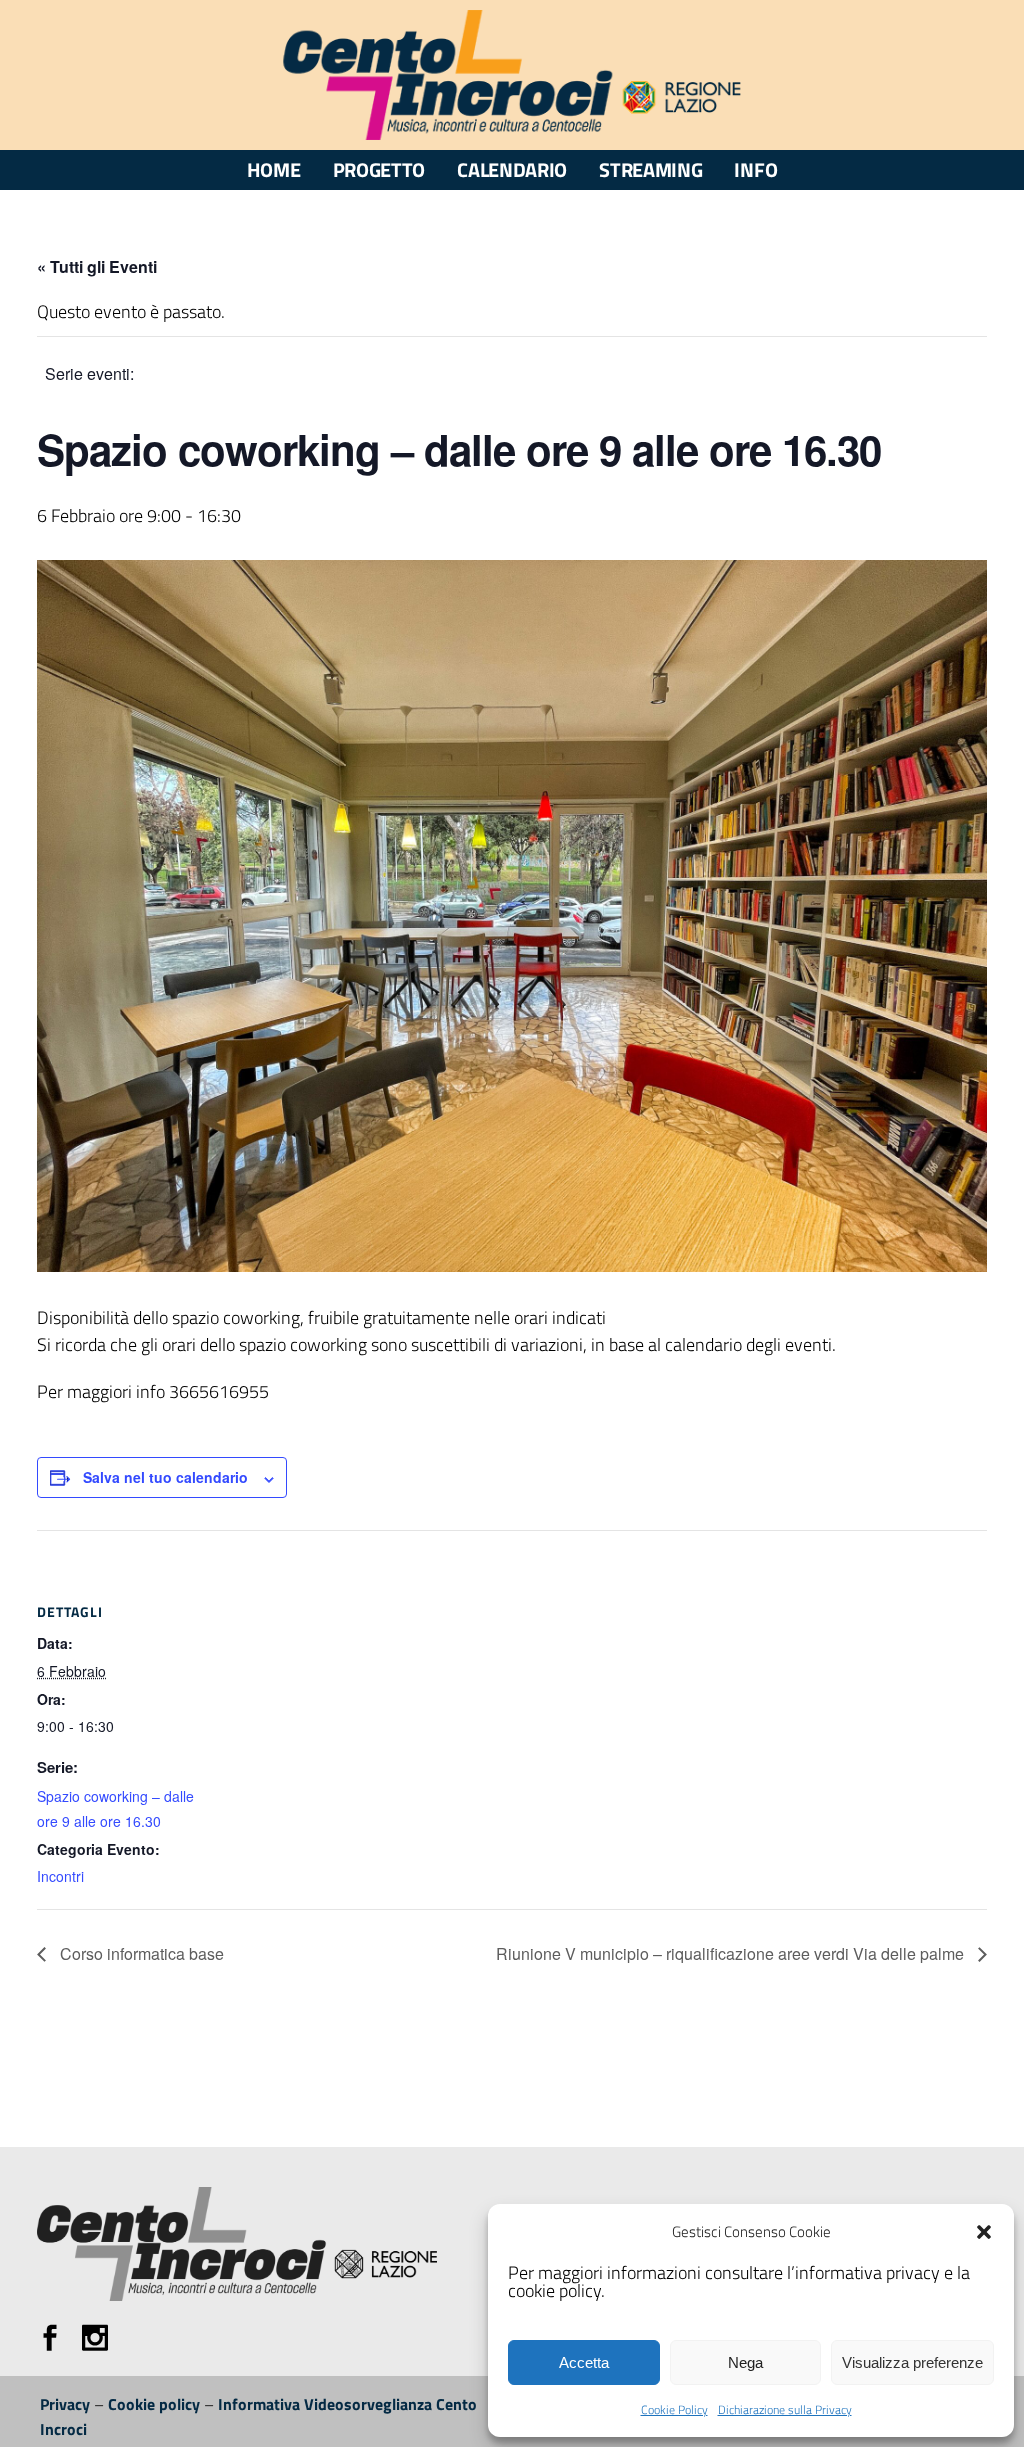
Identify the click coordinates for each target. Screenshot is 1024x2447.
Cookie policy (154, 2404)
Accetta (584, 2362)
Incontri (60, 1876)
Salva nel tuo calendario (165, 1477)
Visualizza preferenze (912, 2362)
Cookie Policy (674, 2409)
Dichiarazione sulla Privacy (785, 2409)
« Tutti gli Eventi (97, 266)
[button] (984, 2232)
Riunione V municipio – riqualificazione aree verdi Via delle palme (732, 1953)
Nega (745, 2362)
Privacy (65, 2404)
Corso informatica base (140, 1953)
